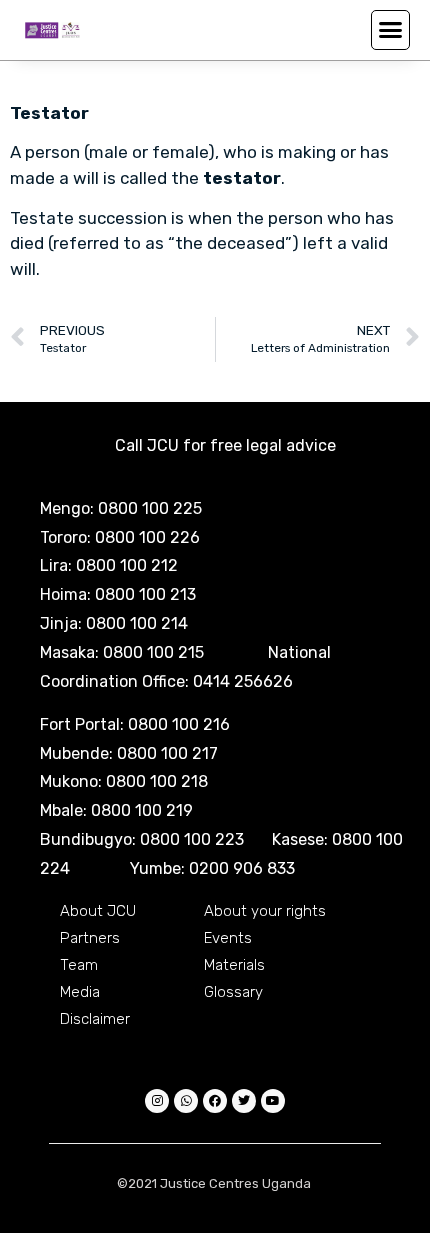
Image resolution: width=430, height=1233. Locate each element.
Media (80, 992)
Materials (234, 965)
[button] (391, 30)
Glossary (233, 992)
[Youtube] (273, 1101)
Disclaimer (95, 1019)
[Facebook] (215, 1101)
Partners (90, 938)
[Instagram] (157, 1101)
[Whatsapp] (186, 1101)
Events (228, 938)
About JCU (98, 911)
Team (79, 965)
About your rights (265, 911)
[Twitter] (244, 1101)
